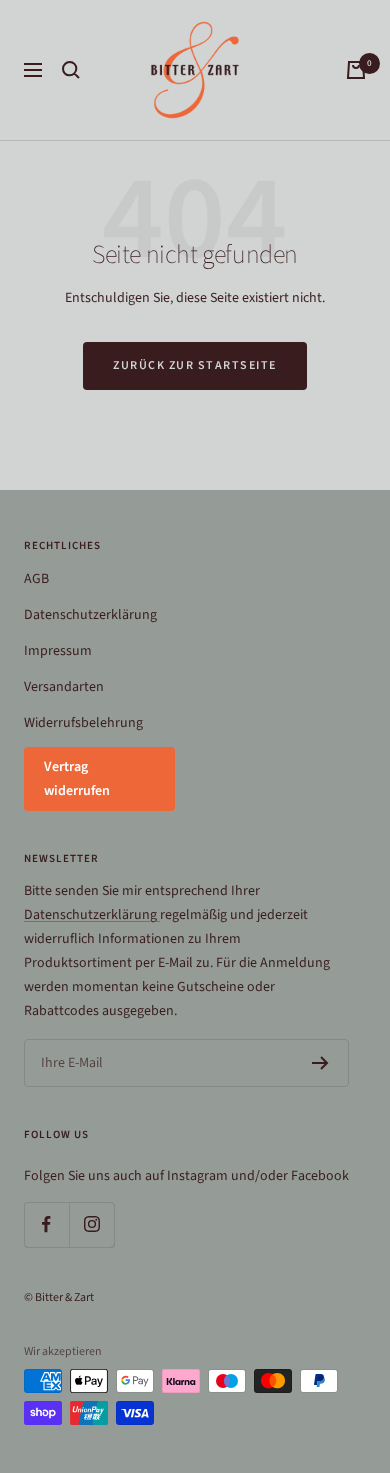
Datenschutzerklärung (90, 615)
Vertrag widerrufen (77, 779)
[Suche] (71, 70)
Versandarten (64, 687)
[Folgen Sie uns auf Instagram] (91, 1224)
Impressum (58, 651)
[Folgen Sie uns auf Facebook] (46, 1224)
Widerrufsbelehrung (83, 723)
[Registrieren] (320, 1063)
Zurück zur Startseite (195, 365)
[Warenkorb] (356, 70)
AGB (36, 579)
